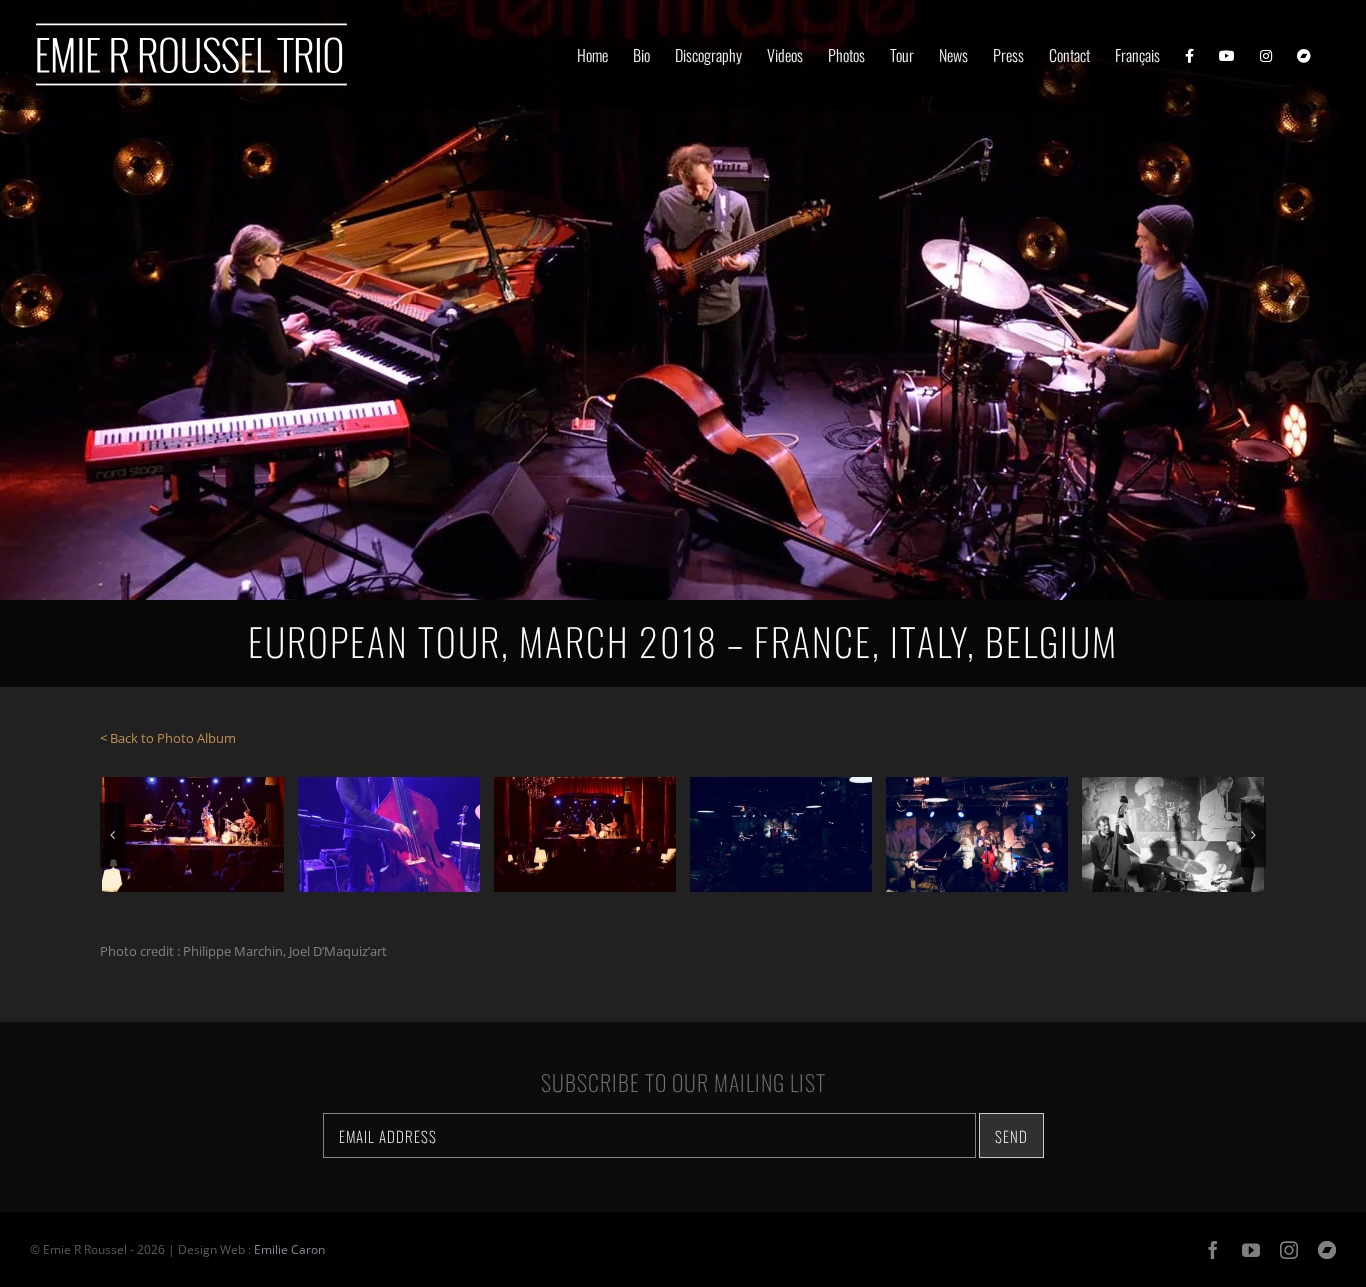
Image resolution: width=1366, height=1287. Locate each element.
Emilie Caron (289, 1249)
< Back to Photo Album (168, 738)
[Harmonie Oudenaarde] (193, 834)
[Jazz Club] (781, 834)
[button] (112, 834)
